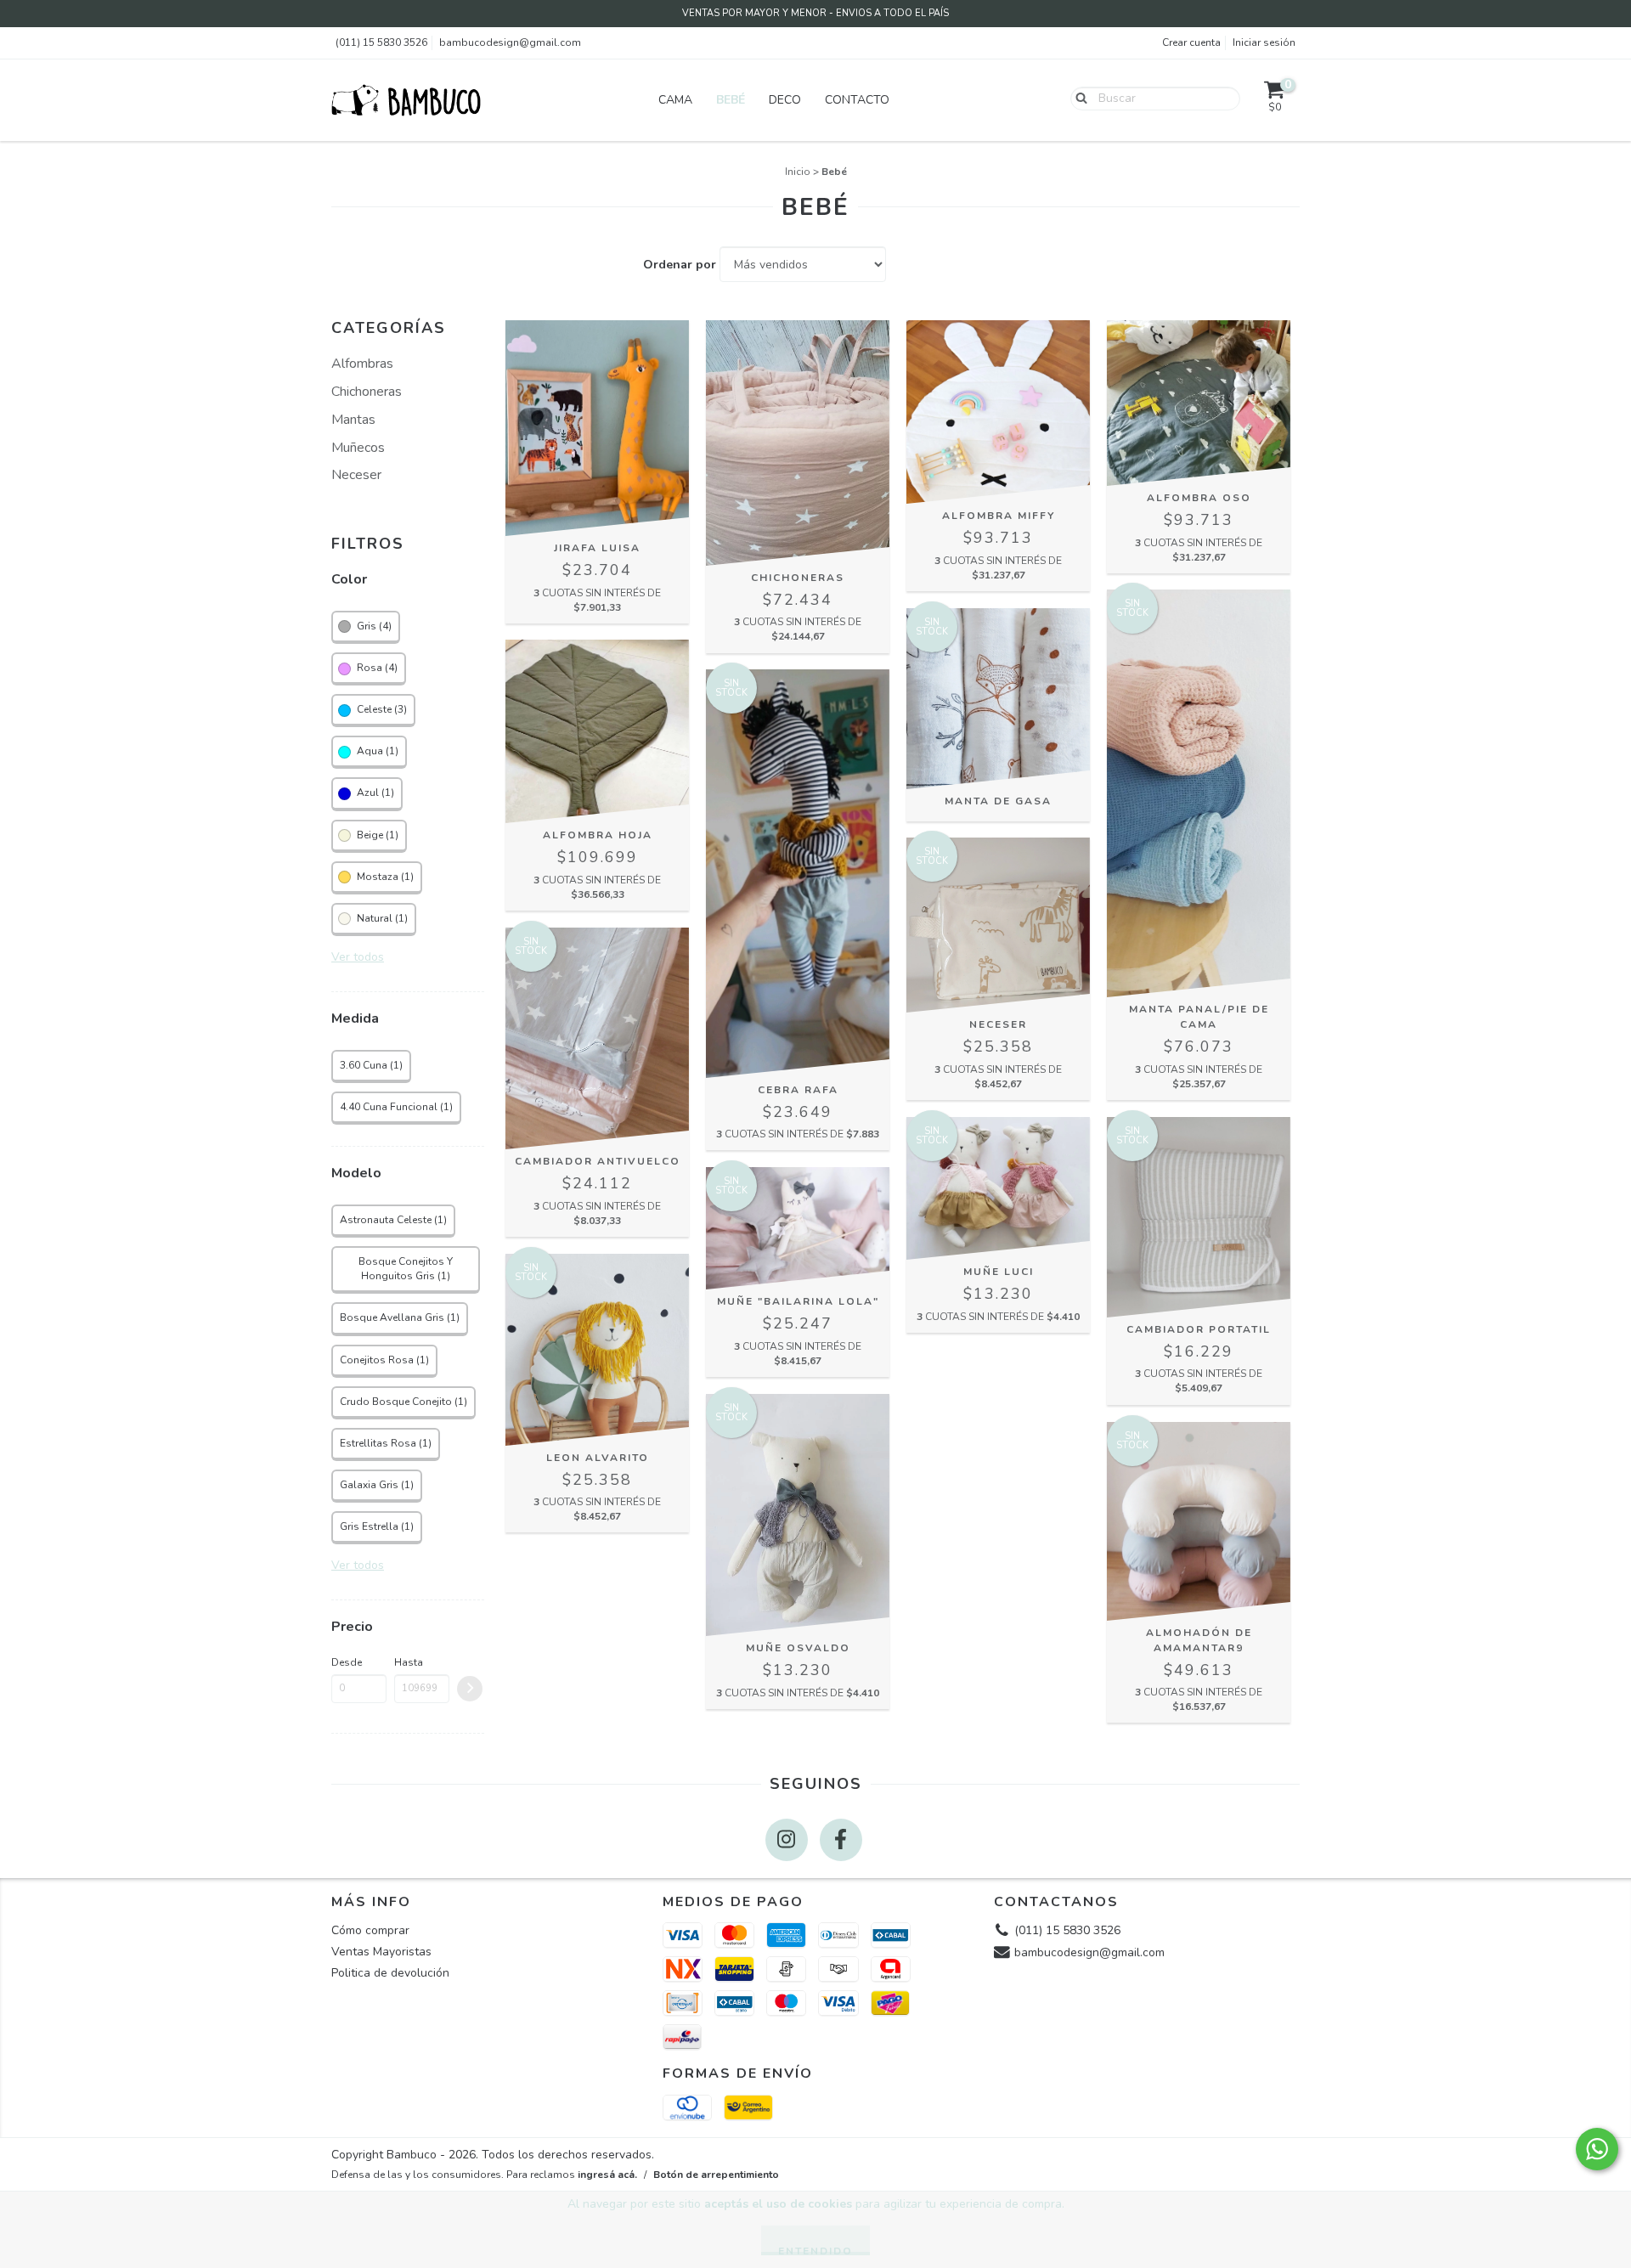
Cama (675, 100)
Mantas (353, 420)
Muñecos (358, 448)
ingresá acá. (607, 2175)
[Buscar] (1078, 98)
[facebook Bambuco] (841, 1840)
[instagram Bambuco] (787, 1840)
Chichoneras (367, 392)
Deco (785, 100)
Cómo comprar (370, 1930)
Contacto (857, 100)
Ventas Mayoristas (381, 1952)
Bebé (731, 100)
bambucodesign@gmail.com (510, 42)
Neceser (356, 475)
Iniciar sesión (1264, 42)
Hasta (409, 1662)
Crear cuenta (1191, 42)
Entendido (815, 2250)
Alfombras (362, 364)
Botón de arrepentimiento (716, 2175)
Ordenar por (680, 265)
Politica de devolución (390, 1973)
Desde (347, 1662)
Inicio (798, 172)
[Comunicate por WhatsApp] (1597, 2149)
